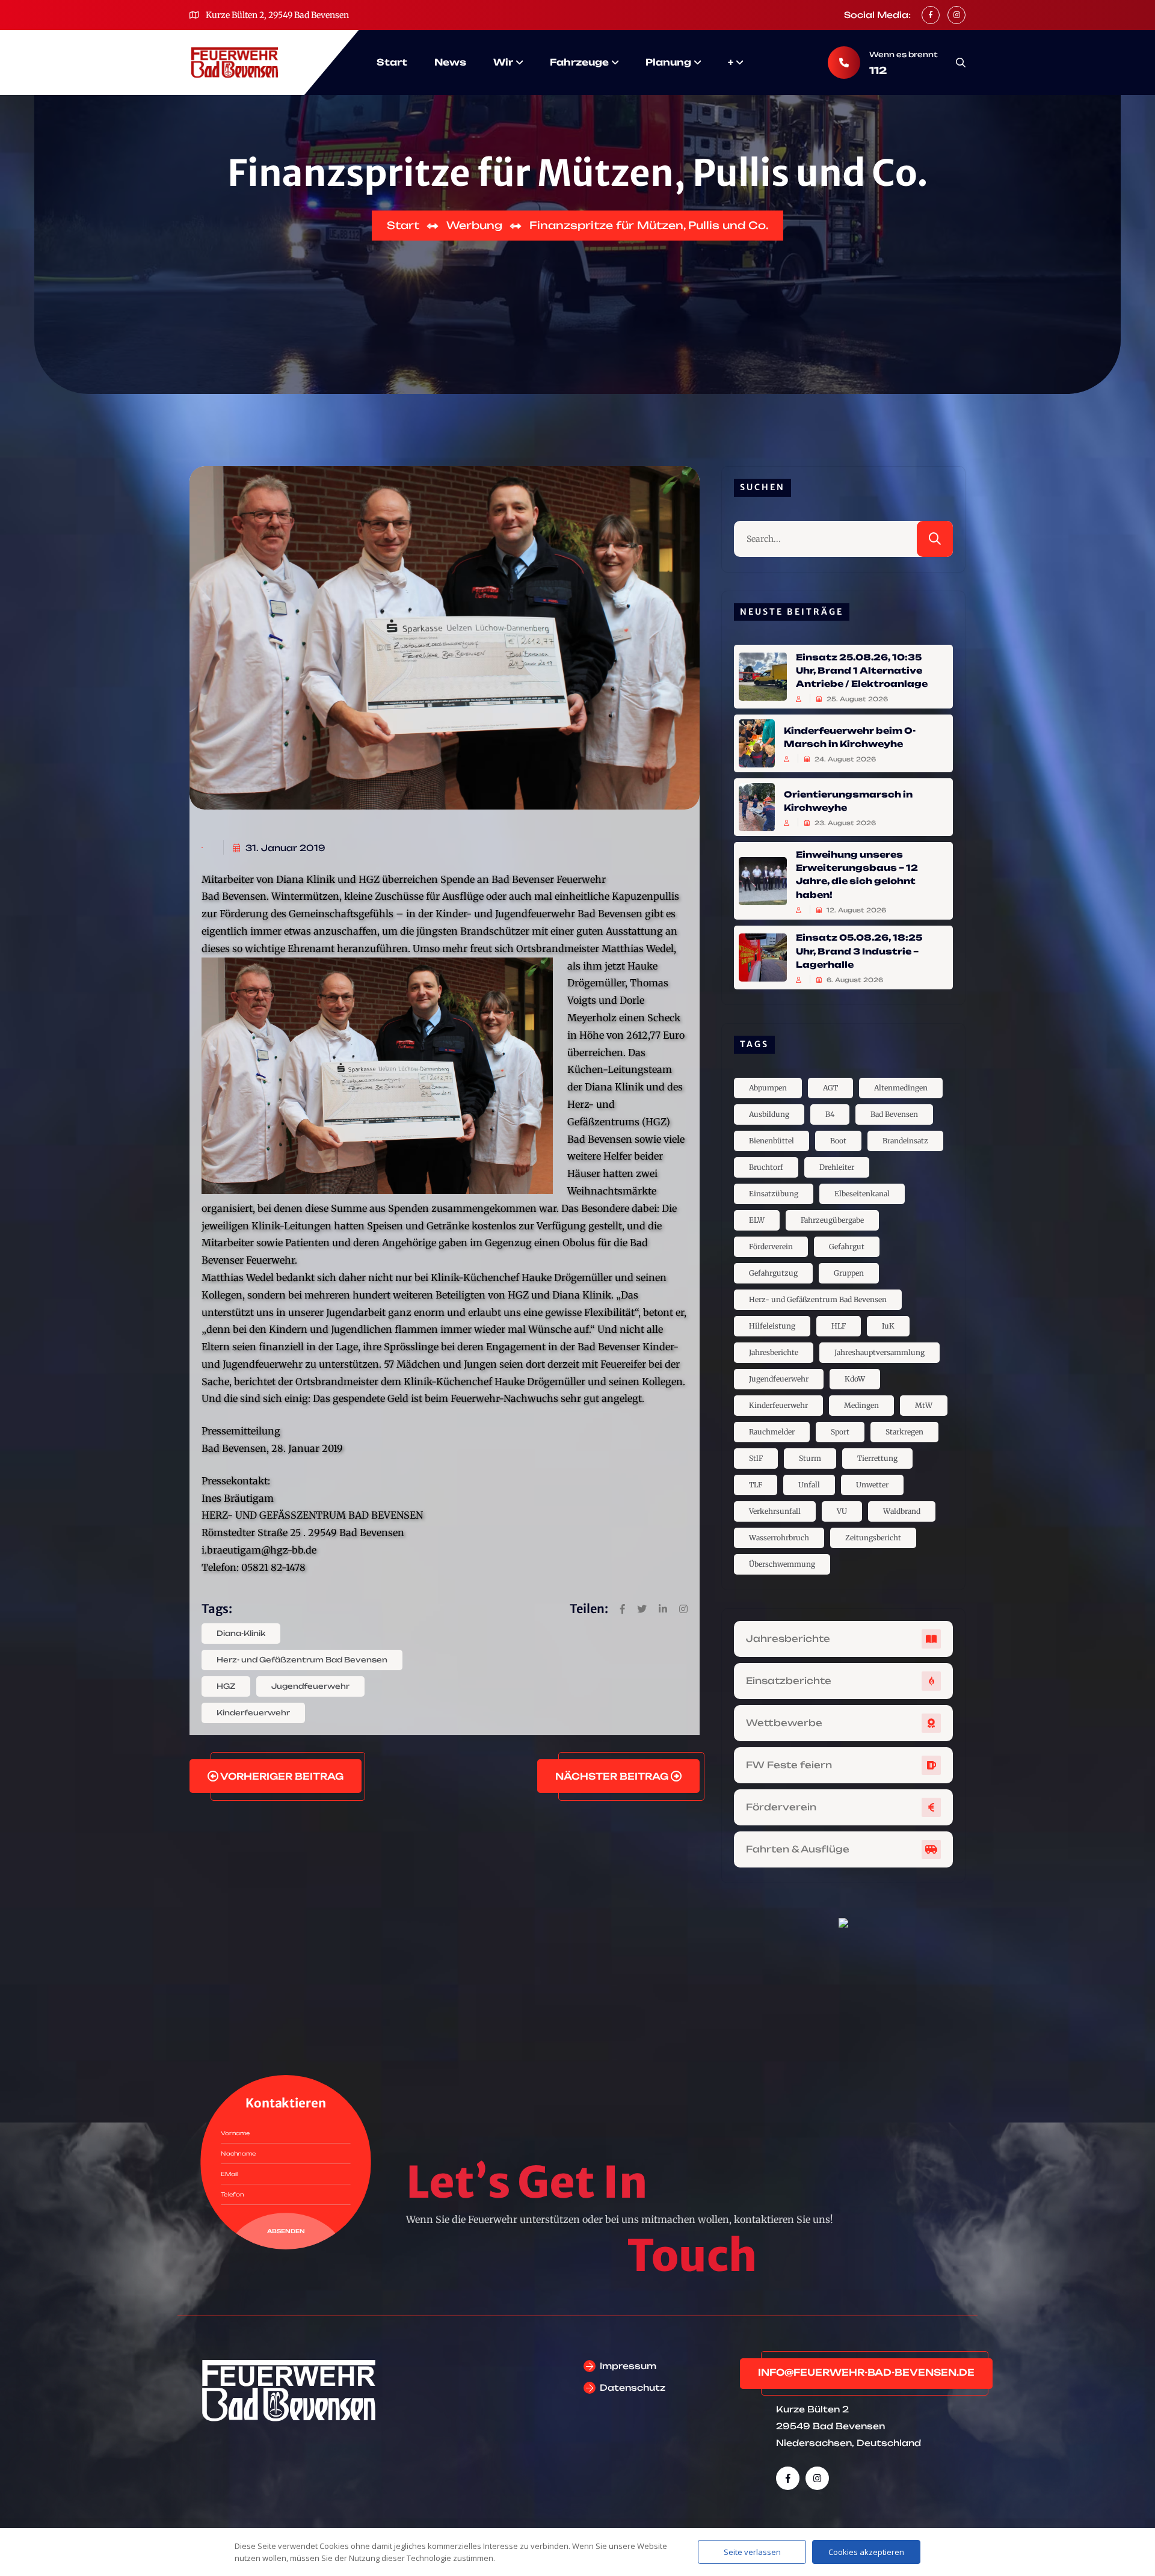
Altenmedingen (901, 1088)
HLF (839, 1326)
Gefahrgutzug (773, 1273)
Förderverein (771, 1247)
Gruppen (849, 1273)
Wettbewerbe (784, 1723)
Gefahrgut (847, 1247)
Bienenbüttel (772, 1141)
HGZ (226, 1686)
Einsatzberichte (789, 1681)
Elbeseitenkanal (862, 1194)
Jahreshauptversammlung (879, 1352)
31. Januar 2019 (284, 848)
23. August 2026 (844, 823)
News (450, 62)
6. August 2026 (854, 980)
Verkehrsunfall (775, 1511)
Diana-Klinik (241, 1633)
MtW (924, 1405)
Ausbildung (769, 1114)
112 (878, 70)
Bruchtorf (766, 1167)
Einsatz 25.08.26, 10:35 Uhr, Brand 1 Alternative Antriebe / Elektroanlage (862, 670)
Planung (668, 62)
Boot (838, 1141)
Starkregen (904, 1432)
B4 (830, 1114)
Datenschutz (633, 2387)
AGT (830, 1088)
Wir (503, 62)
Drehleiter (837, 1167)
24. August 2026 (844, 759)
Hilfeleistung (772, 1326)
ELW (757, 1220)
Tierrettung (877, 1458)
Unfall (809, 1485)
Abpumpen (768, 1088)
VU (842, 1511)
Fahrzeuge (579, 62)
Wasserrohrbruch (779, 1538)
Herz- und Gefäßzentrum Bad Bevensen (302, 1660)
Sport (840, 1432)
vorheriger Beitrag (281, 1776)
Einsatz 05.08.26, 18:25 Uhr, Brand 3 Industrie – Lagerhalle (859, 951)
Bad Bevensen (894, 1114)
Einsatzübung (774, 1194)
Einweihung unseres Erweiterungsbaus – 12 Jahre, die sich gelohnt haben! (857, 874)
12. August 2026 (855, 910)
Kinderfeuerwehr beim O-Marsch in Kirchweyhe (850, 736)
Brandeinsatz (905, 1141)
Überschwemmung (782, 1564)
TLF (756, 1485)
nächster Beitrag (613, 1776)
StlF (756, 1458)
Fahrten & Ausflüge (798, 1849)
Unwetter (872, 1485)
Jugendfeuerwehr (310, 1686)
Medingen (861, 1405)
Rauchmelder (772, 1432)
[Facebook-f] (788, 2478)
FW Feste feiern (789, 1765)
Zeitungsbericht (873, 1538)
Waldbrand (902, 1511)
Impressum (628, 2366)
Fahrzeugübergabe (832, 1220)
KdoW (855, 1379)
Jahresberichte (774, 1352)
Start (392, 62)
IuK (888, 1326)
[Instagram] (817, 2478)
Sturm (810, 1458)
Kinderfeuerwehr (253, 1713)
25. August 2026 (856, 699)
